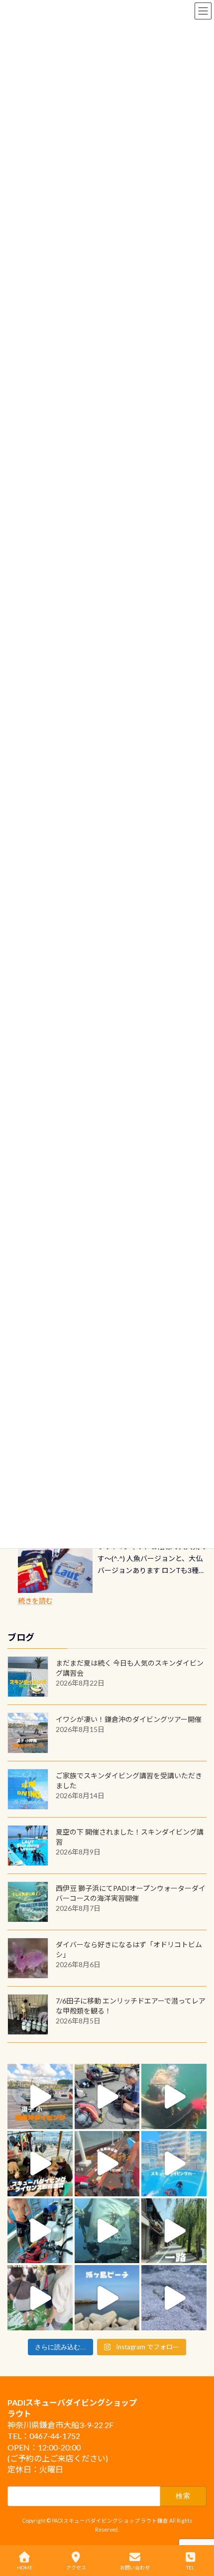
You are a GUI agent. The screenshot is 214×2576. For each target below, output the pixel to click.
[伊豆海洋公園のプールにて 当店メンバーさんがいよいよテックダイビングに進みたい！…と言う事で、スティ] (107, 2164)
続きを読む (35, 1601)
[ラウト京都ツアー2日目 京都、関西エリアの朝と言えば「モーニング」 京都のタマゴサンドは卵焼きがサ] (174, 2231)
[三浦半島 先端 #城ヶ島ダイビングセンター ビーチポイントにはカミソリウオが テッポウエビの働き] (174, 2298)
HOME (25, 2568)
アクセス (76, 2568)
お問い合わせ (135, 2568)
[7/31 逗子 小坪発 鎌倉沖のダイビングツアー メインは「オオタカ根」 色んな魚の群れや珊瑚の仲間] (174, 2096)
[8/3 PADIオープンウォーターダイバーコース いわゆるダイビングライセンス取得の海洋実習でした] (107, 2096)
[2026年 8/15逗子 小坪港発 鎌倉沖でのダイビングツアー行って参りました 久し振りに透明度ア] (40, 2096)
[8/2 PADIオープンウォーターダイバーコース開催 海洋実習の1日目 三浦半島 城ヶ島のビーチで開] (40, 2164)
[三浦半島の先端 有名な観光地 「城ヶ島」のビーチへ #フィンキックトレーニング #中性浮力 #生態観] (107, 2298)
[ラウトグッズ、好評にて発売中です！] (55, 1568)
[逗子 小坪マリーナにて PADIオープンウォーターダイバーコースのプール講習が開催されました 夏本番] (174, 2164)
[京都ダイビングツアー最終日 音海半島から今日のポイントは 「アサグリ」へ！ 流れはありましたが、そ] (40, 2231)
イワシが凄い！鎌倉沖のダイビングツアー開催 (129, 1719)
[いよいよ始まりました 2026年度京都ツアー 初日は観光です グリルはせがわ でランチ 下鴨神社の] (40, 2298)
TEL (190, 2568)
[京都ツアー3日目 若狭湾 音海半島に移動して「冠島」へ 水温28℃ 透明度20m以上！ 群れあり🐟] (107, 2231)
